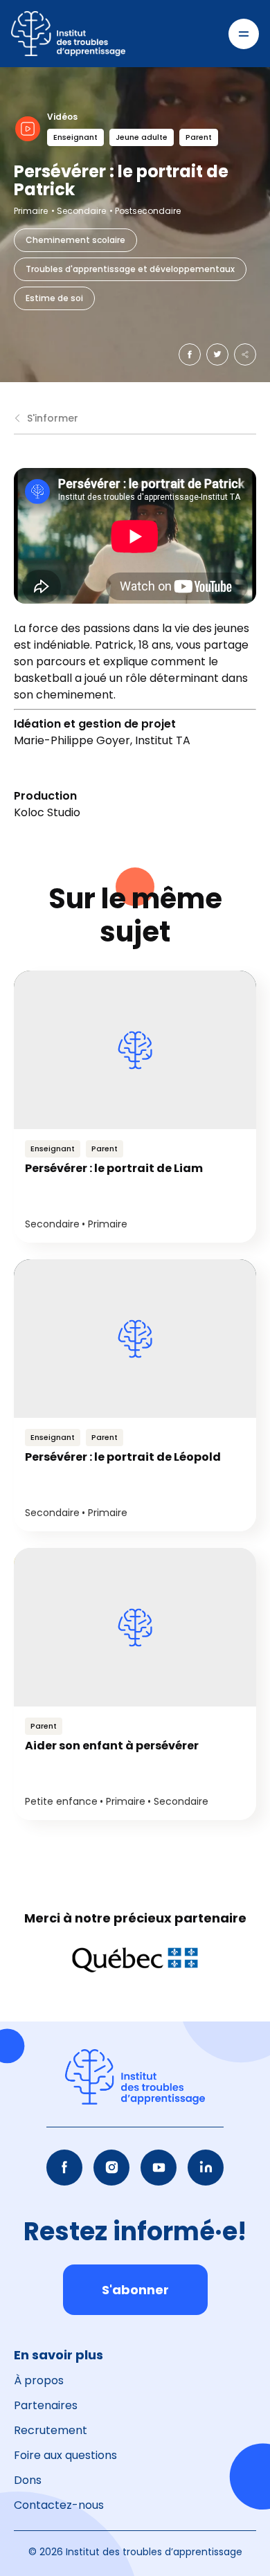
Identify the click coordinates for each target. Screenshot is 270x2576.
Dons (28, 2480)
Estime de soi (54, 298)
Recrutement (51, 2430)
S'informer (53, 418)
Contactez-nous (59, 2505)
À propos (39, 2380)
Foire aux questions (65, 2455)
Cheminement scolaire (75, 240)
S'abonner (135, 2290)
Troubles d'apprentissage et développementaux (130, 269)
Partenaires (46, 2405)
